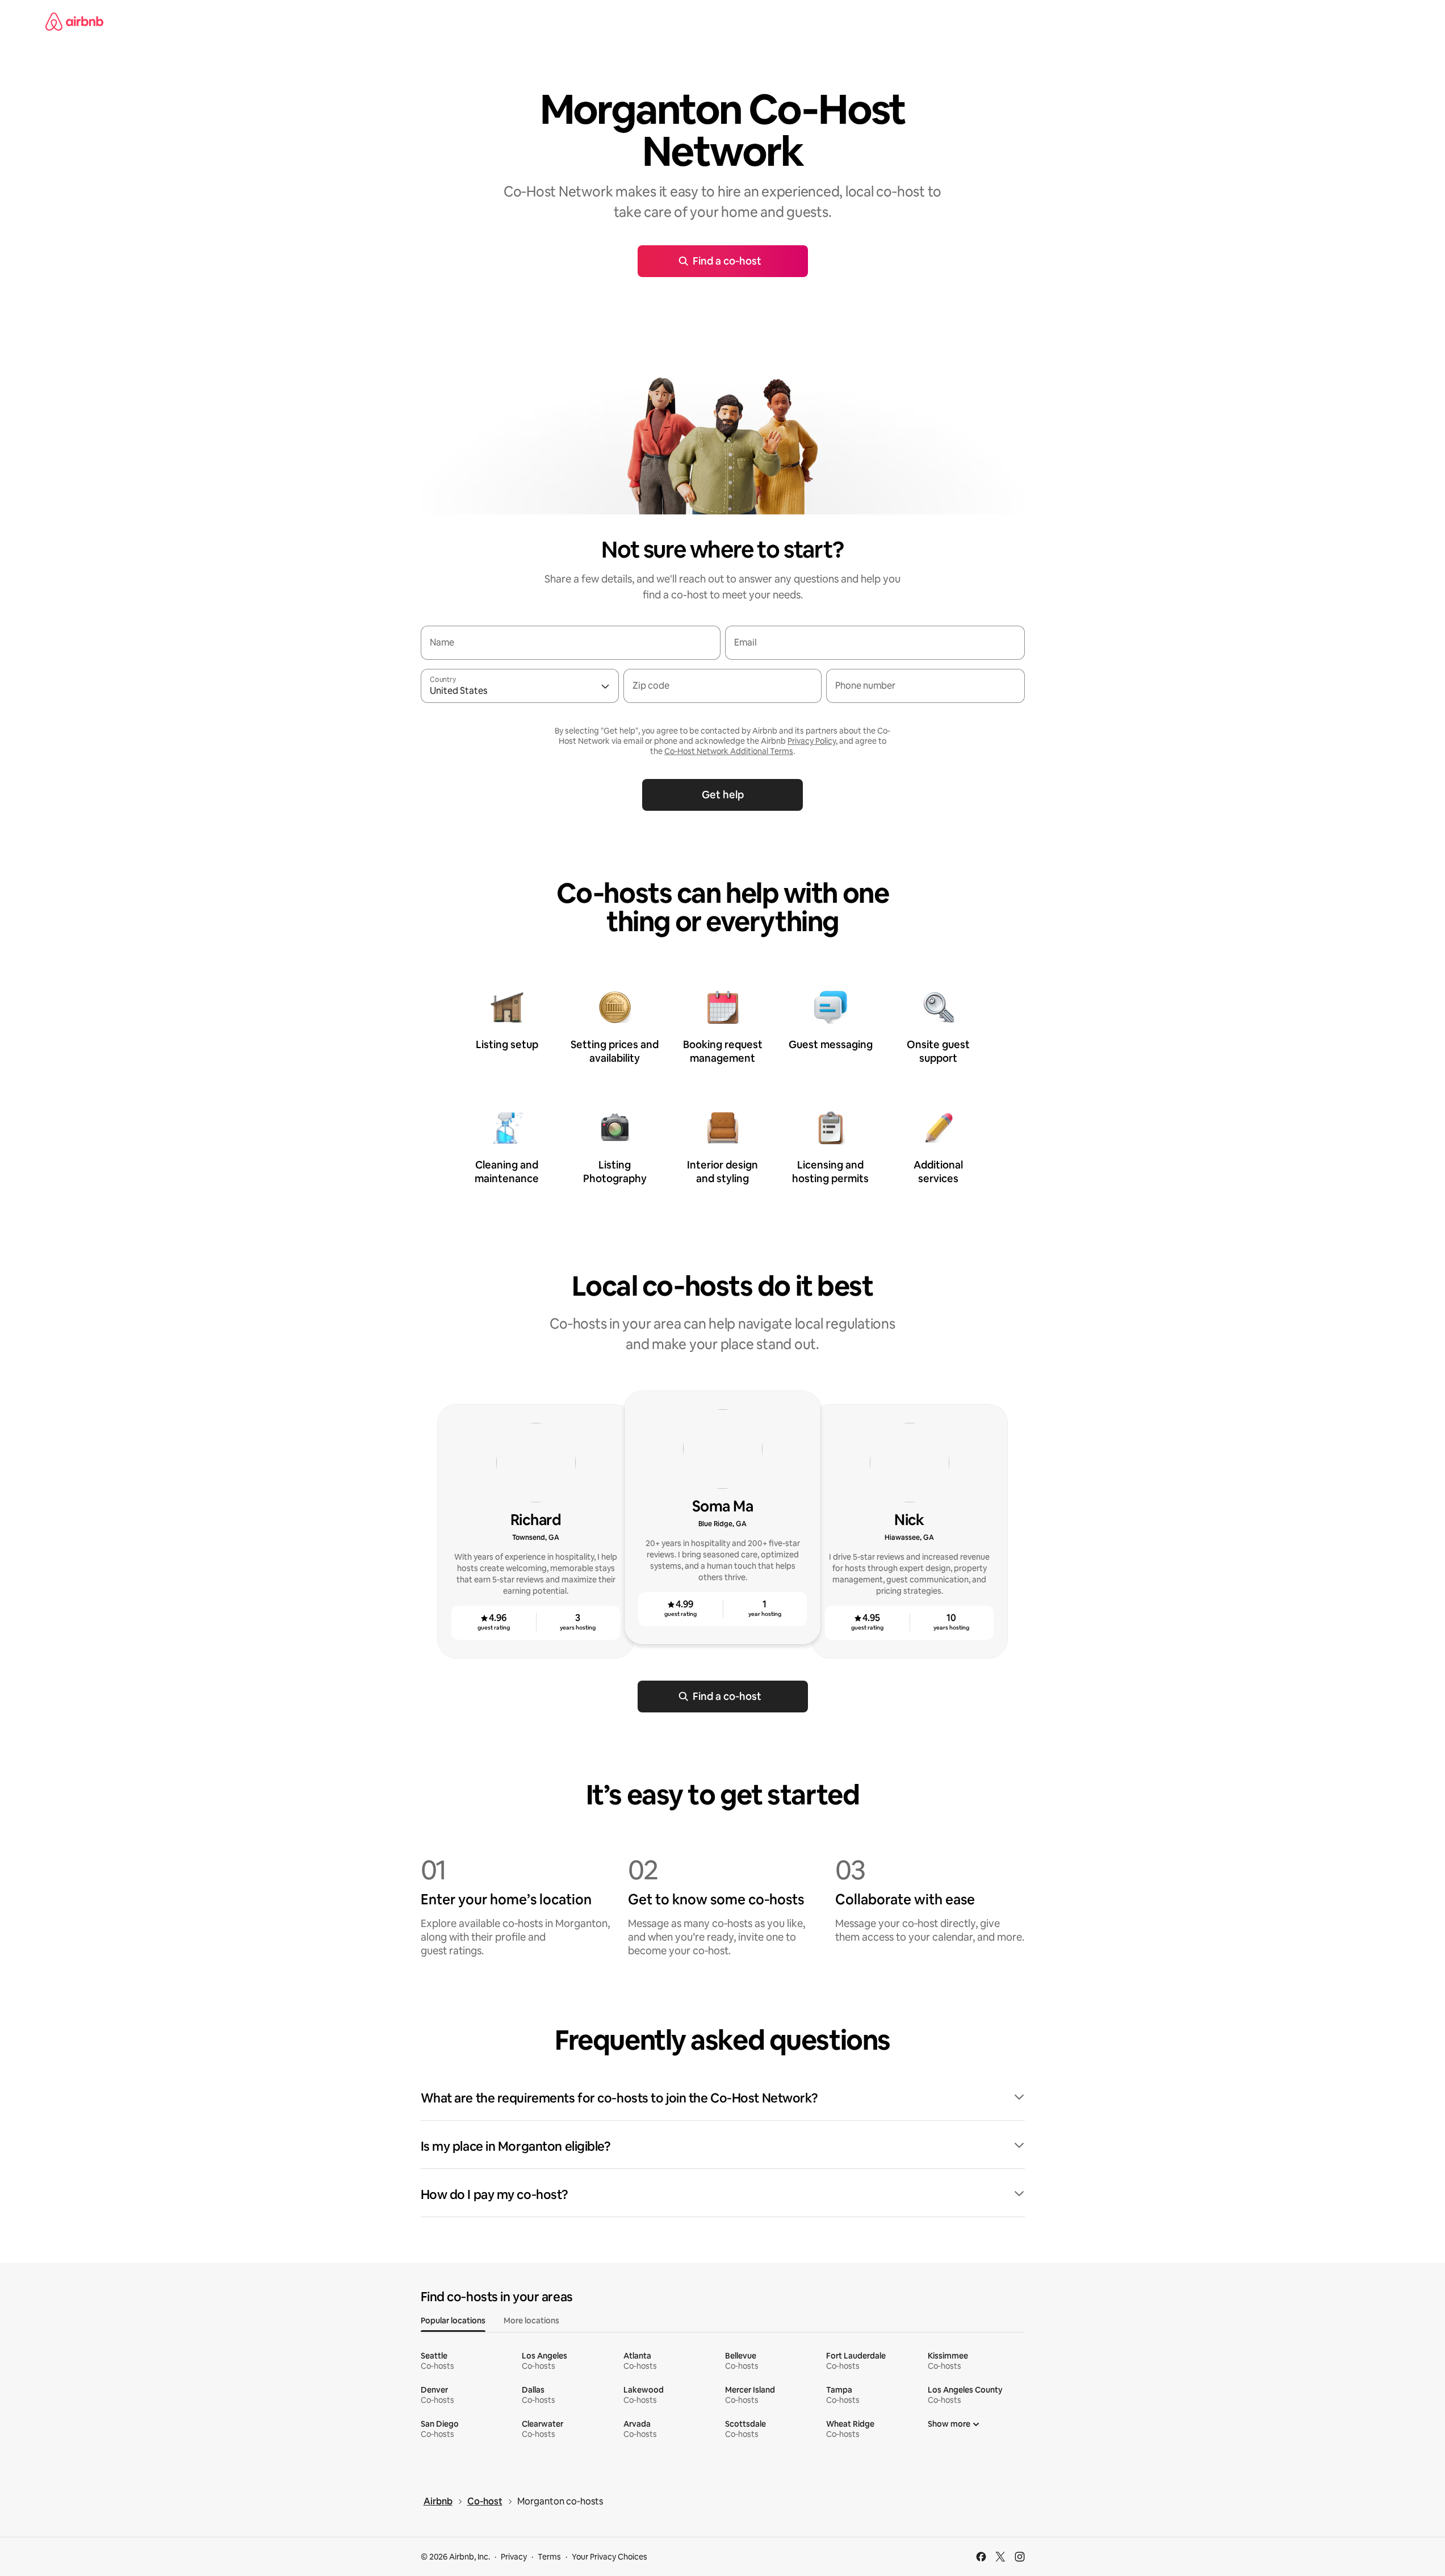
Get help (723, 795)
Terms (549, 2557)
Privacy (514, 2557)
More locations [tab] (531, 2321)
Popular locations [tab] (453, 2321)
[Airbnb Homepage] (74, 22)
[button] (723, 2099)
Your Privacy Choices (610, 2557)
